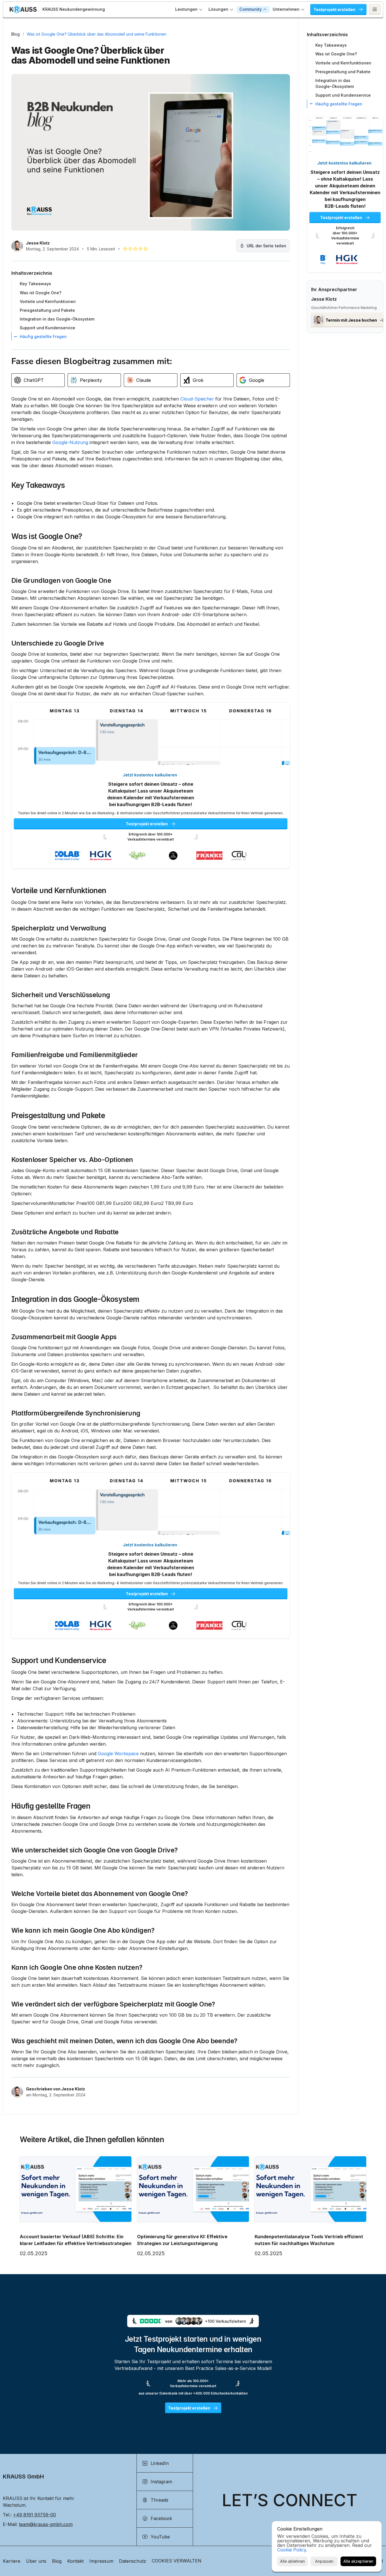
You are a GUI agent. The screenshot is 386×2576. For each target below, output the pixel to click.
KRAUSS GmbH (23, 2477)
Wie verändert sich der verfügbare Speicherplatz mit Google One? (113, 2004)
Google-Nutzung (70, 442)
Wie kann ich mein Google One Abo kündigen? (83, 1930)
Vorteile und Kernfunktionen (59, 890)
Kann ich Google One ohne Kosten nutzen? (77, 1967)
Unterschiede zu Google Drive (58, 643)
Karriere (12, 2561)
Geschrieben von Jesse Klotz (56, 2089)
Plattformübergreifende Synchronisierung (76, 1413)
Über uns (36, 2561)
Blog (16, 34)
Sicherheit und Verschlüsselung (61, 995)
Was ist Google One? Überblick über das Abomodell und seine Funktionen (97, 34)
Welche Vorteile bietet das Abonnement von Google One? (100, 1894)
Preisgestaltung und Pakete (58, 1115)
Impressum (101, 2561)
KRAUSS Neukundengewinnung (74, 9)
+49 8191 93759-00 (34, 2515)
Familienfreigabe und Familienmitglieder (75, 1055)
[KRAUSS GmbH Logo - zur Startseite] (23, 9)
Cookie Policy (292, 2550)
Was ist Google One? (47, 536)
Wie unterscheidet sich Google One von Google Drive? (95, 1850)
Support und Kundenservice (59, 1660)
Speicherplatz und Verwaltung (59, 928)
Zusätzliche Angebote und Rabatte (65, 1232)
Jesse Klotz (38, 243)
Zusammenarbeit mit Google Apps (64, 1337)
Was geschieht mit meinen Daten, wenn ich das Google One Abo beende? (124, 2041)
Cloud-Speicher (197, 399)
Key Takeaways (38, 485)
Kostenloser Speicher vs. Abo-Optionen (72, 1160)
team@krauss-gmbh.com (46, 2524)
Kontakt (75, 2561)
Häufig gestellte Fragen (51, 1806)
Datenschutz (133, 2561)
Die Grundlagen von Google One (61, 581)
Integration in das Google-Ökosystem (75, 1299)
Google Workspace (118, 1754)
